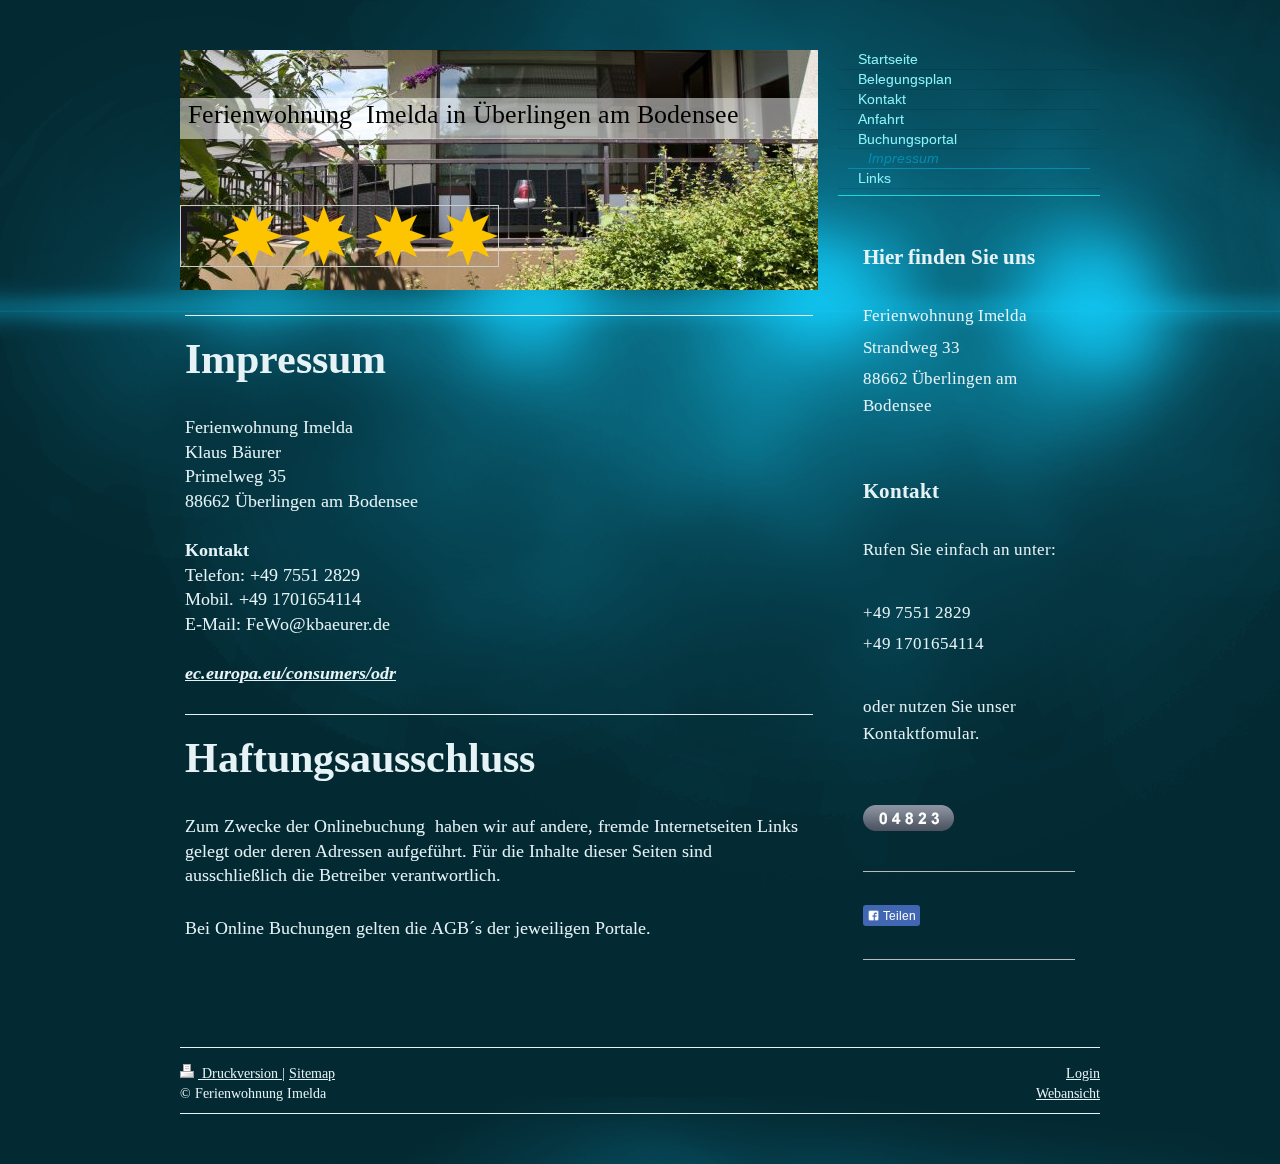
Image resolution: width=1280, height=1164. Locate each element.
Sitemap (312, 1073)
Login (1083, 1073)
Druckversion (240, 1073)
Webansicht (1068, 1093)
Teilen (898, 916)
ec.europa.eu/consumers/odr (290, 673)
